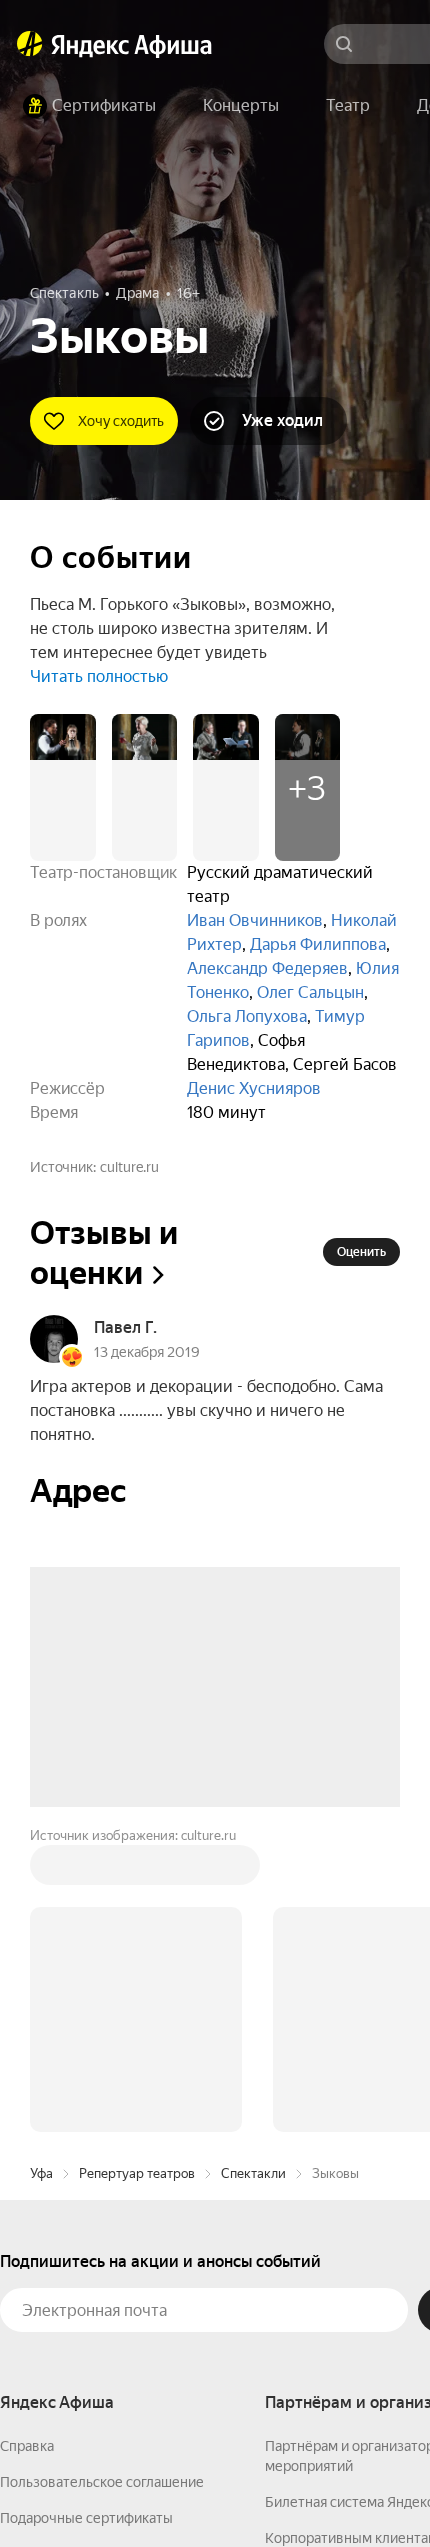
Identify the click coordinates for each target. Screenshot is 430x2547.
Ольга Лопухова (247, 1016)
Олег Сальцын (310, 992)
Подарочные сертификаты (86, 2215)
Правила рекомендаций (77, 2323)
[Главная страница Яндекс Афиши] (30, 44)
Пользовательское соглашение (102, 2179)
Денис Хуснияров (254, 1088)
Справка (27, 2143)
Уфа (41, 1870)
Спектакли (253, 1870)
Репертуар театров (137, 1870)
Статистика (297, 2488)
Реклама (387, 2488)
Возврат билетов (56, 2251)
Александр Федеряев (267, 968)
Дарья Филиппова (318, 944)
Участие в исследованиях (83, 2287)
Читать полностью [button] (99, 676)
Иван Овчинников (255, 920)
